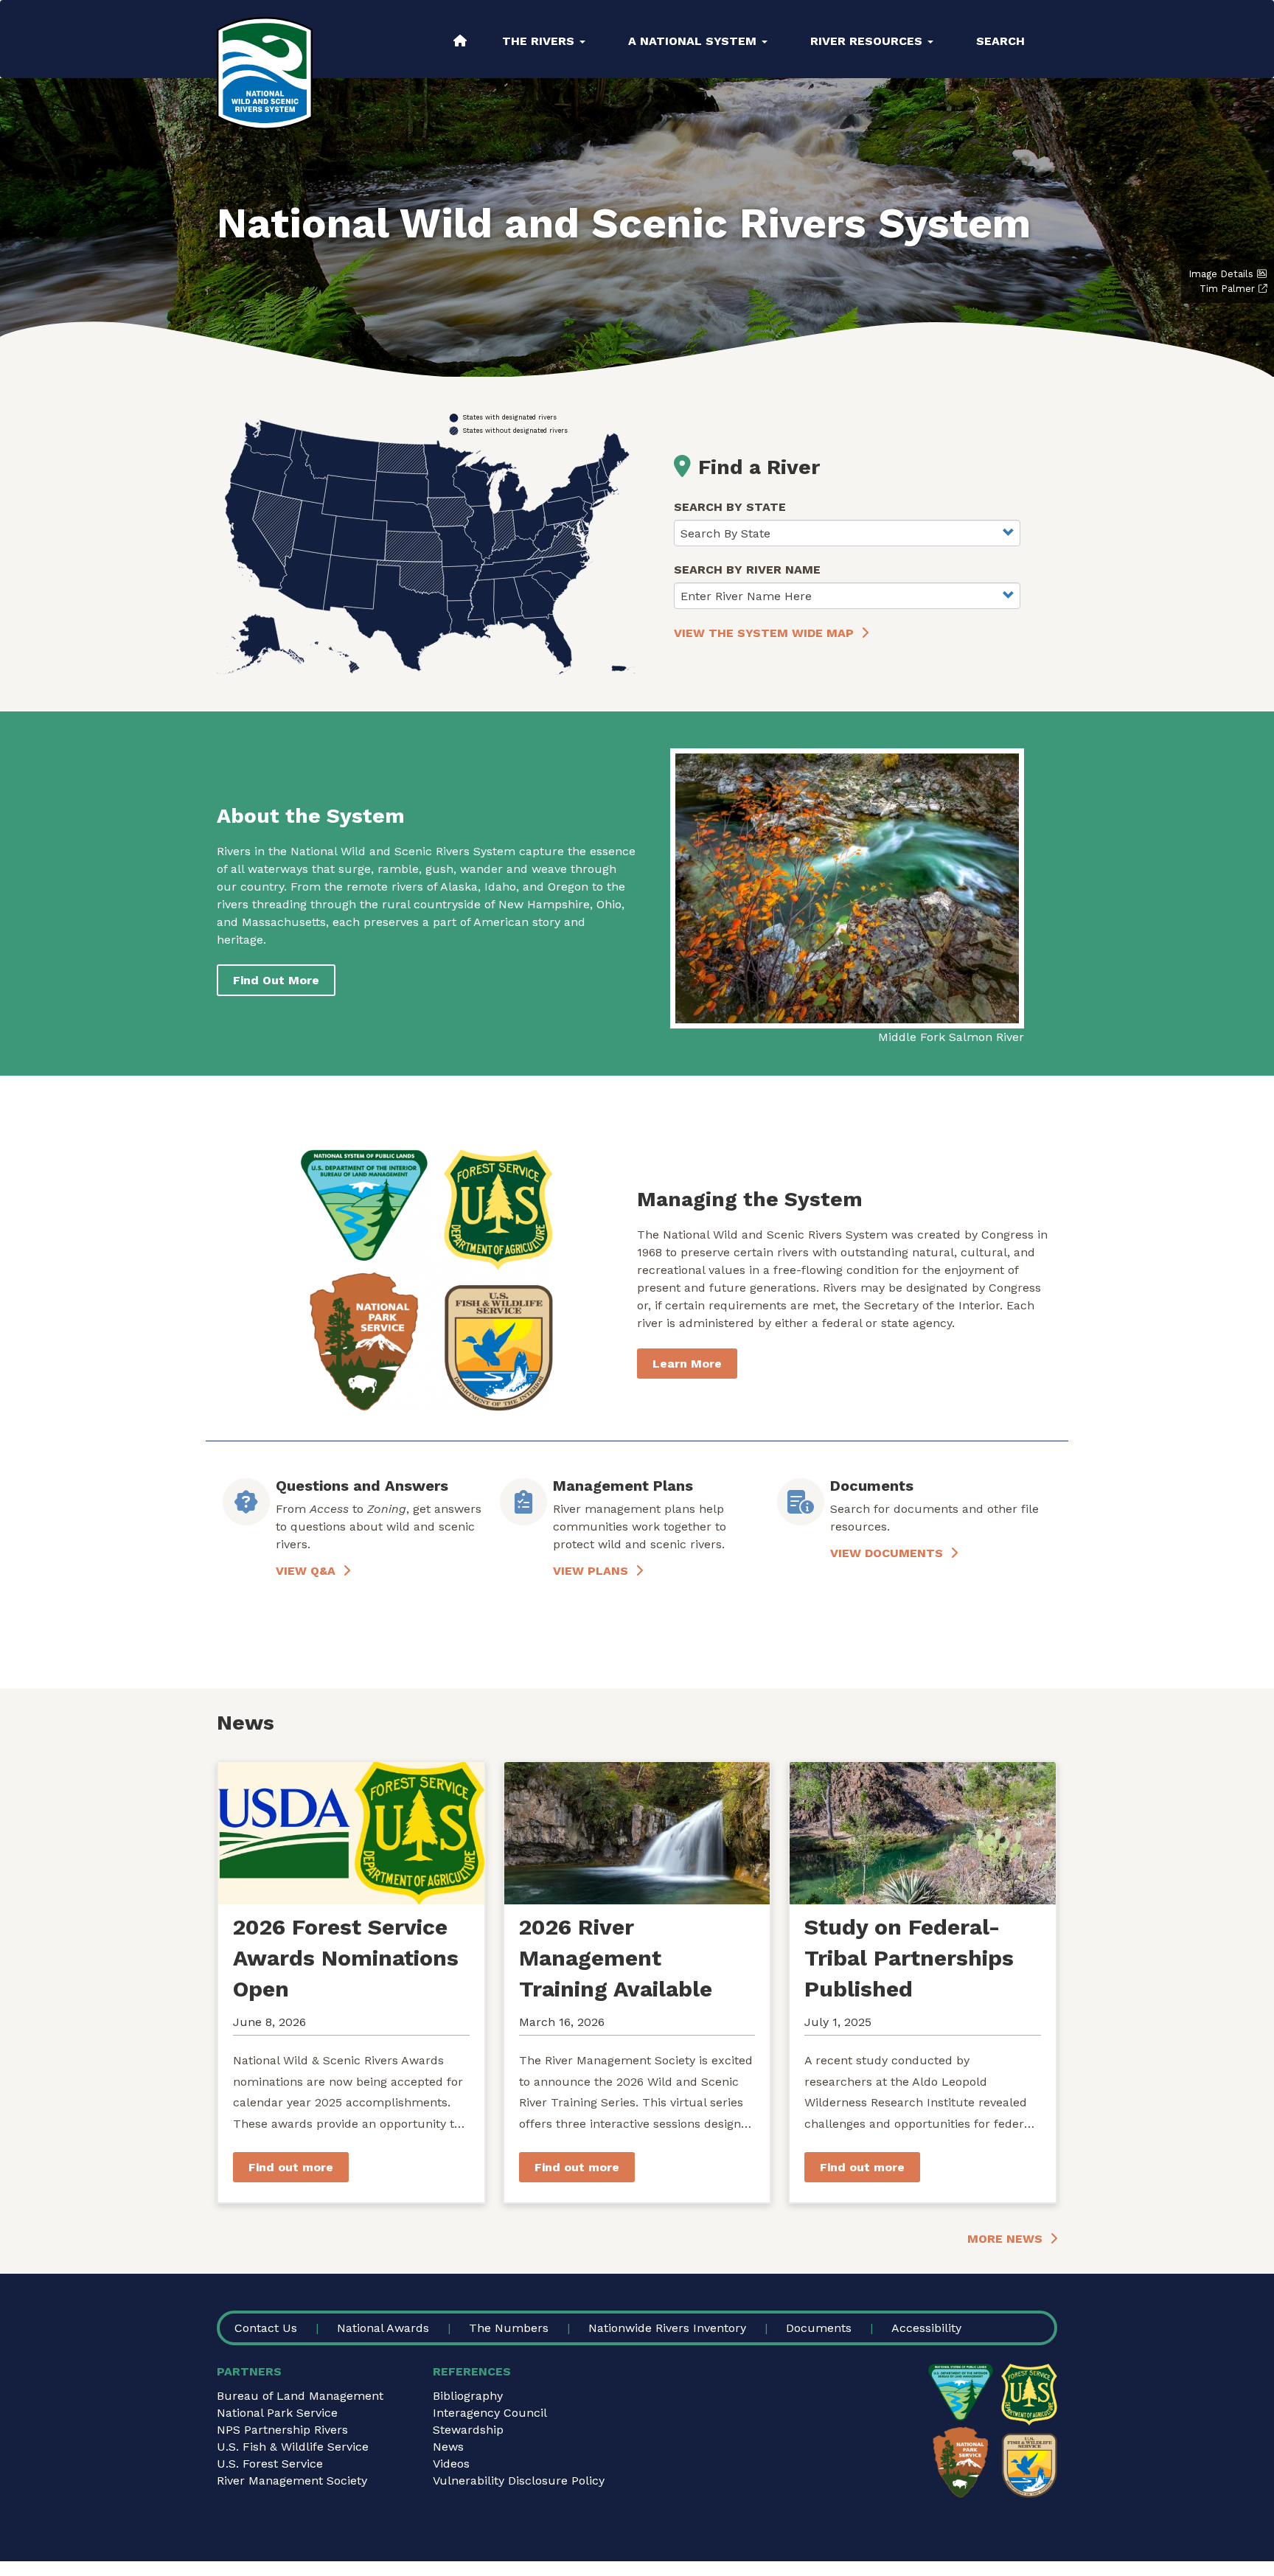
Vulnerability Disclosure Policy (519, 2481)
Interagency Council (490, 2413)
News (448, 2447)
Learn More (687, 1364)
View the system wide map (764, 633)
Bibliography (468, 2396)
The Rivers (540, 41)
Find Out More (276, 980)
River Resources (868, 41)
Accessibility (926, 2328)
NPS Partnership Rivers (282, 2430)
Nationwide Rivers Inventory (667, 2328)
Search (1000, 41)
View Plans (591, 1571)
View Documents (887, 1553)
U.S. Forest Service (270, 2464)
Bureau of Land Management (300, 2396)
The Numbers (509, 2328)
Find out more (291, 2167)
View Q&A (306, 1571)
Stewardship (468, 2430)
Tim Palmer (1227, 289)
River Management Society (292, 2481)
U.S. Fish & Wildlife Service (293, 2447)
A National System (694, 41)
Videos (451, 2464)
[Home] (265, 73)
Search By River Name (747, 570)
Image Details (1221, 274)
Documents (819, 2328)
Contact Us (266, 2328)
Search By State (730, 507)
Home (460, 41)
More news (1005, 2239)
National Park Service (277, 2413)
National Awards (383, 2328)
